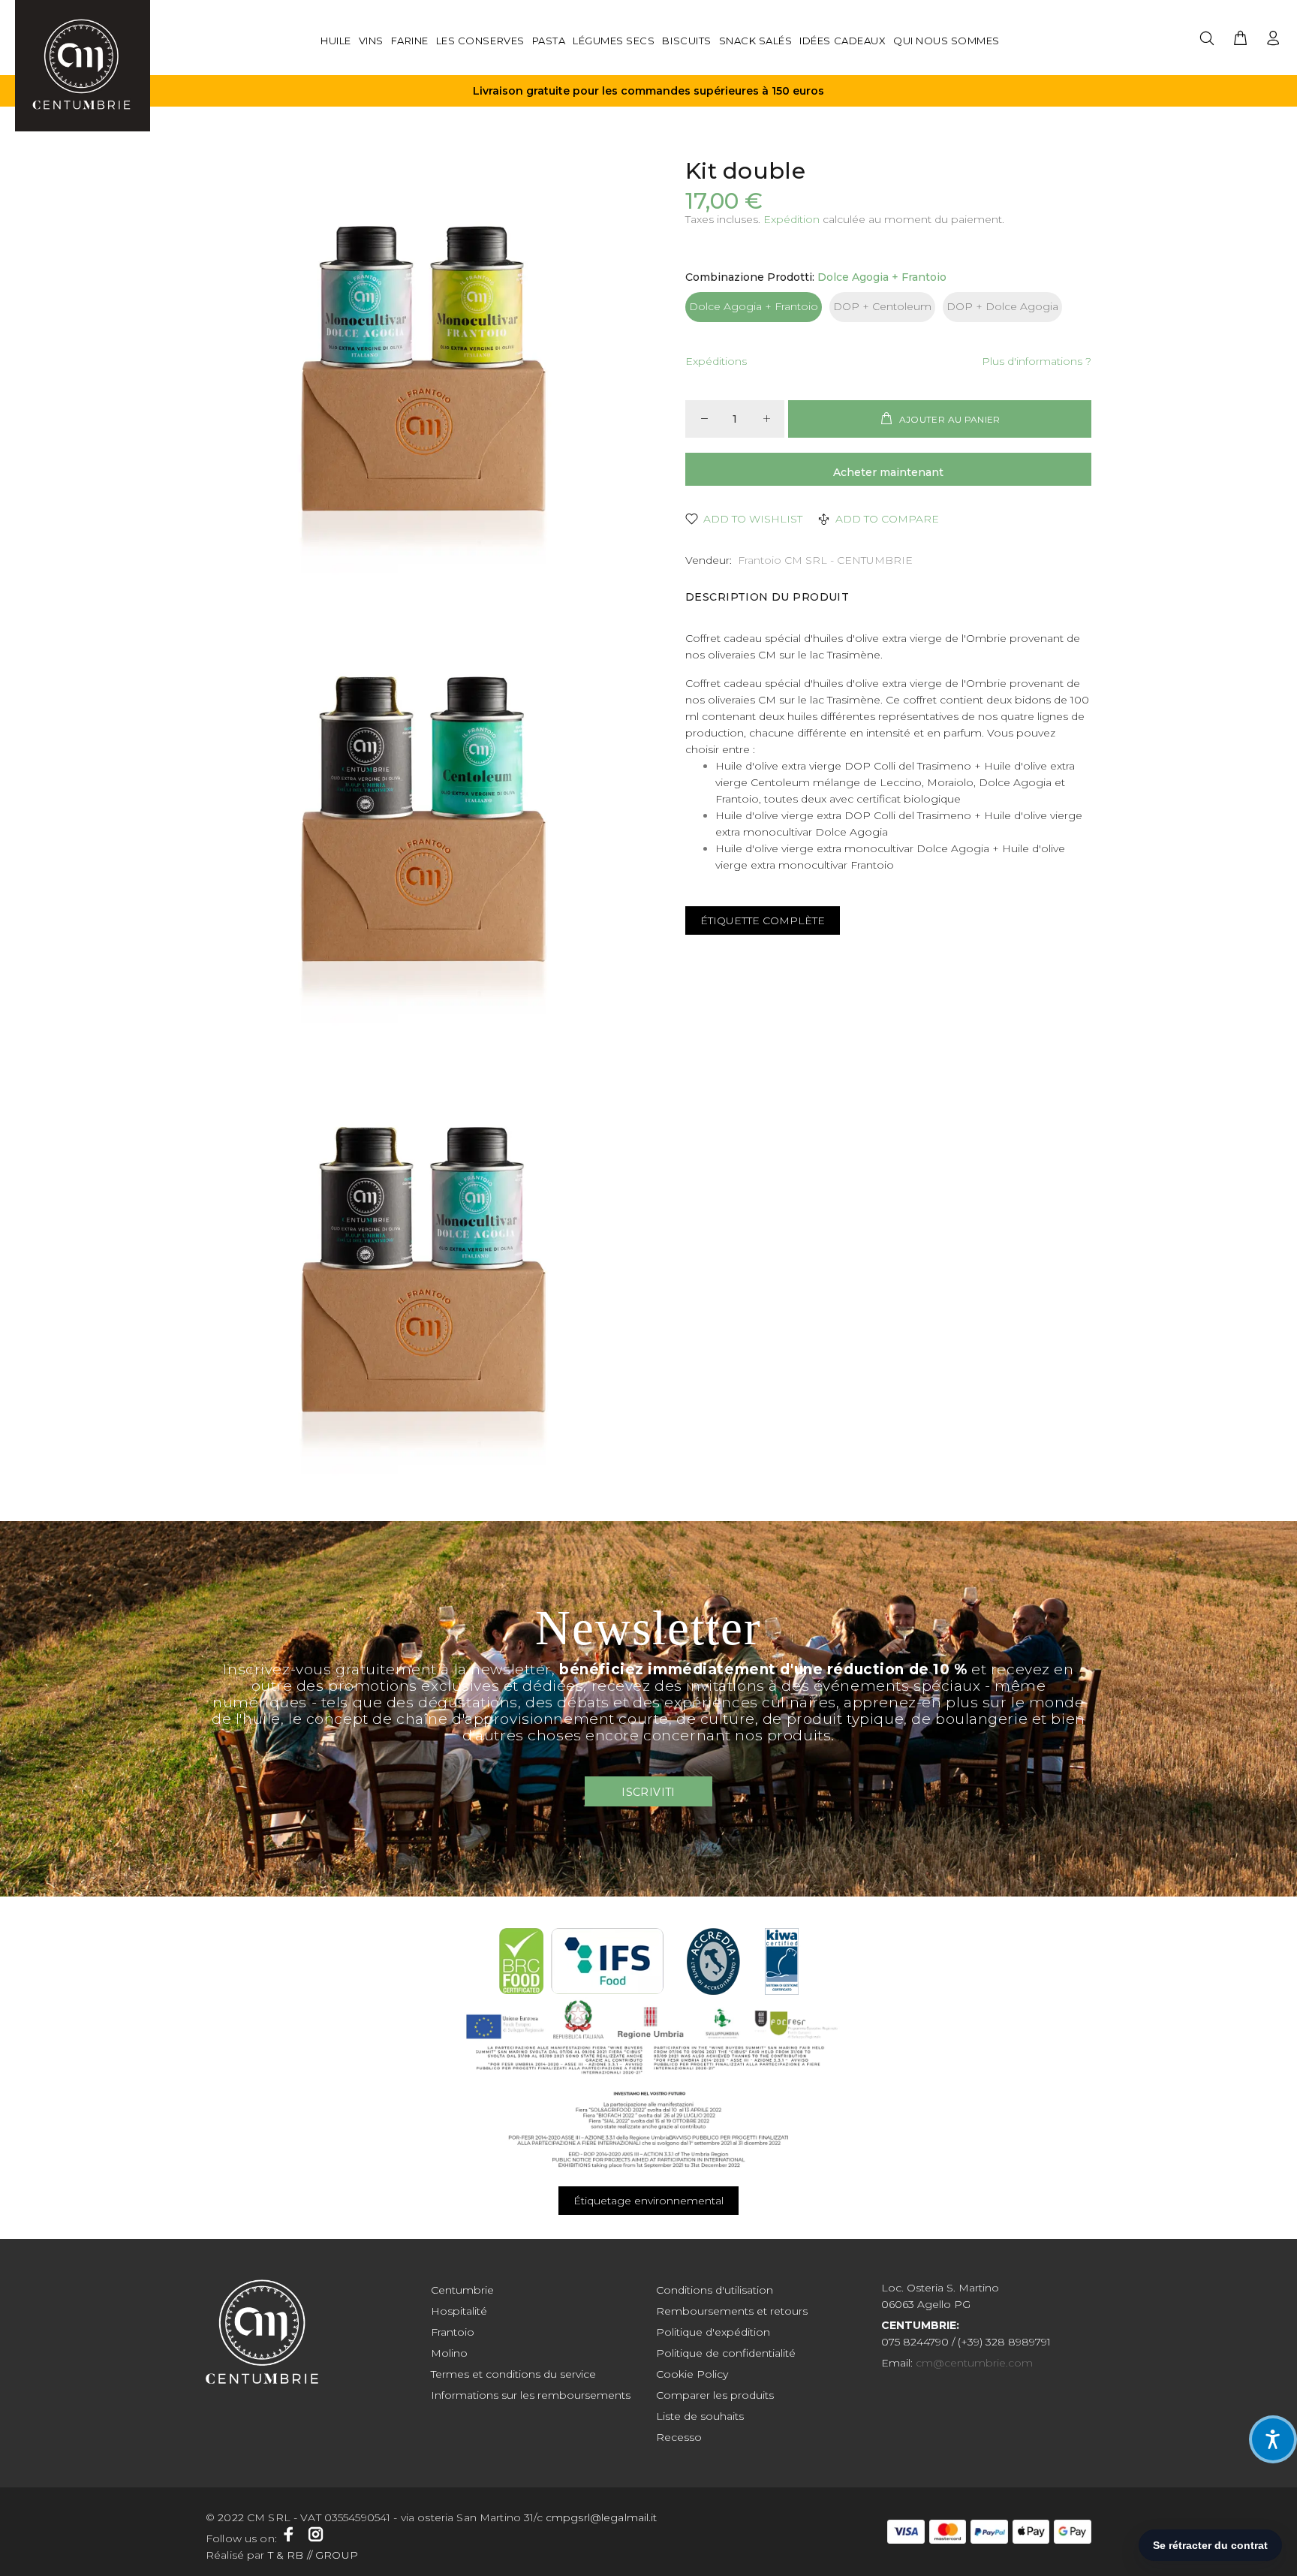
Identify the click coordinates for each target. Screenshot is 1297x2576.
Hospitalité (459, 2311)
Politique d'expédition (713, 2332)
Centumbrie (462, 2290)
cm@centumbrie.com (974, 2363)
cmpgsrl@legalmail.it (603, 2517)
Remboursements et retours (732, 2311)
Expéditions (716, 361)
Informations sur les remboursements (531, 2395)
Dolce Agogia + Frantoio (754, 306)
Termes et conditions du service (513, 2374)
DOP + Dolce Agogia (1002, 306)
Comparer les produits (715, 2395)
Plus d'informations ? (1037, 361)
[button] (1273, 2439)
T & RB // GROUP (311, 2555)
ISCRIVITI (648, 1792)
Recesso (679, 2437)
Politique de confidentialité (726, 2353)
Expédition (791, 219)
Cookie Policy (692, 2374)
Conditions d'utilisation (715, 2290)
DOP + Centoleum (882, 306)
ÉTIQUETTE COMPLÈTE (763, 920)
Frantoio (453, 2332)
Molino (449, 2353)
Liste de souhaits (700, 2416)
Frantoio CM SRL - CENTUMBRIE (825, 560)
